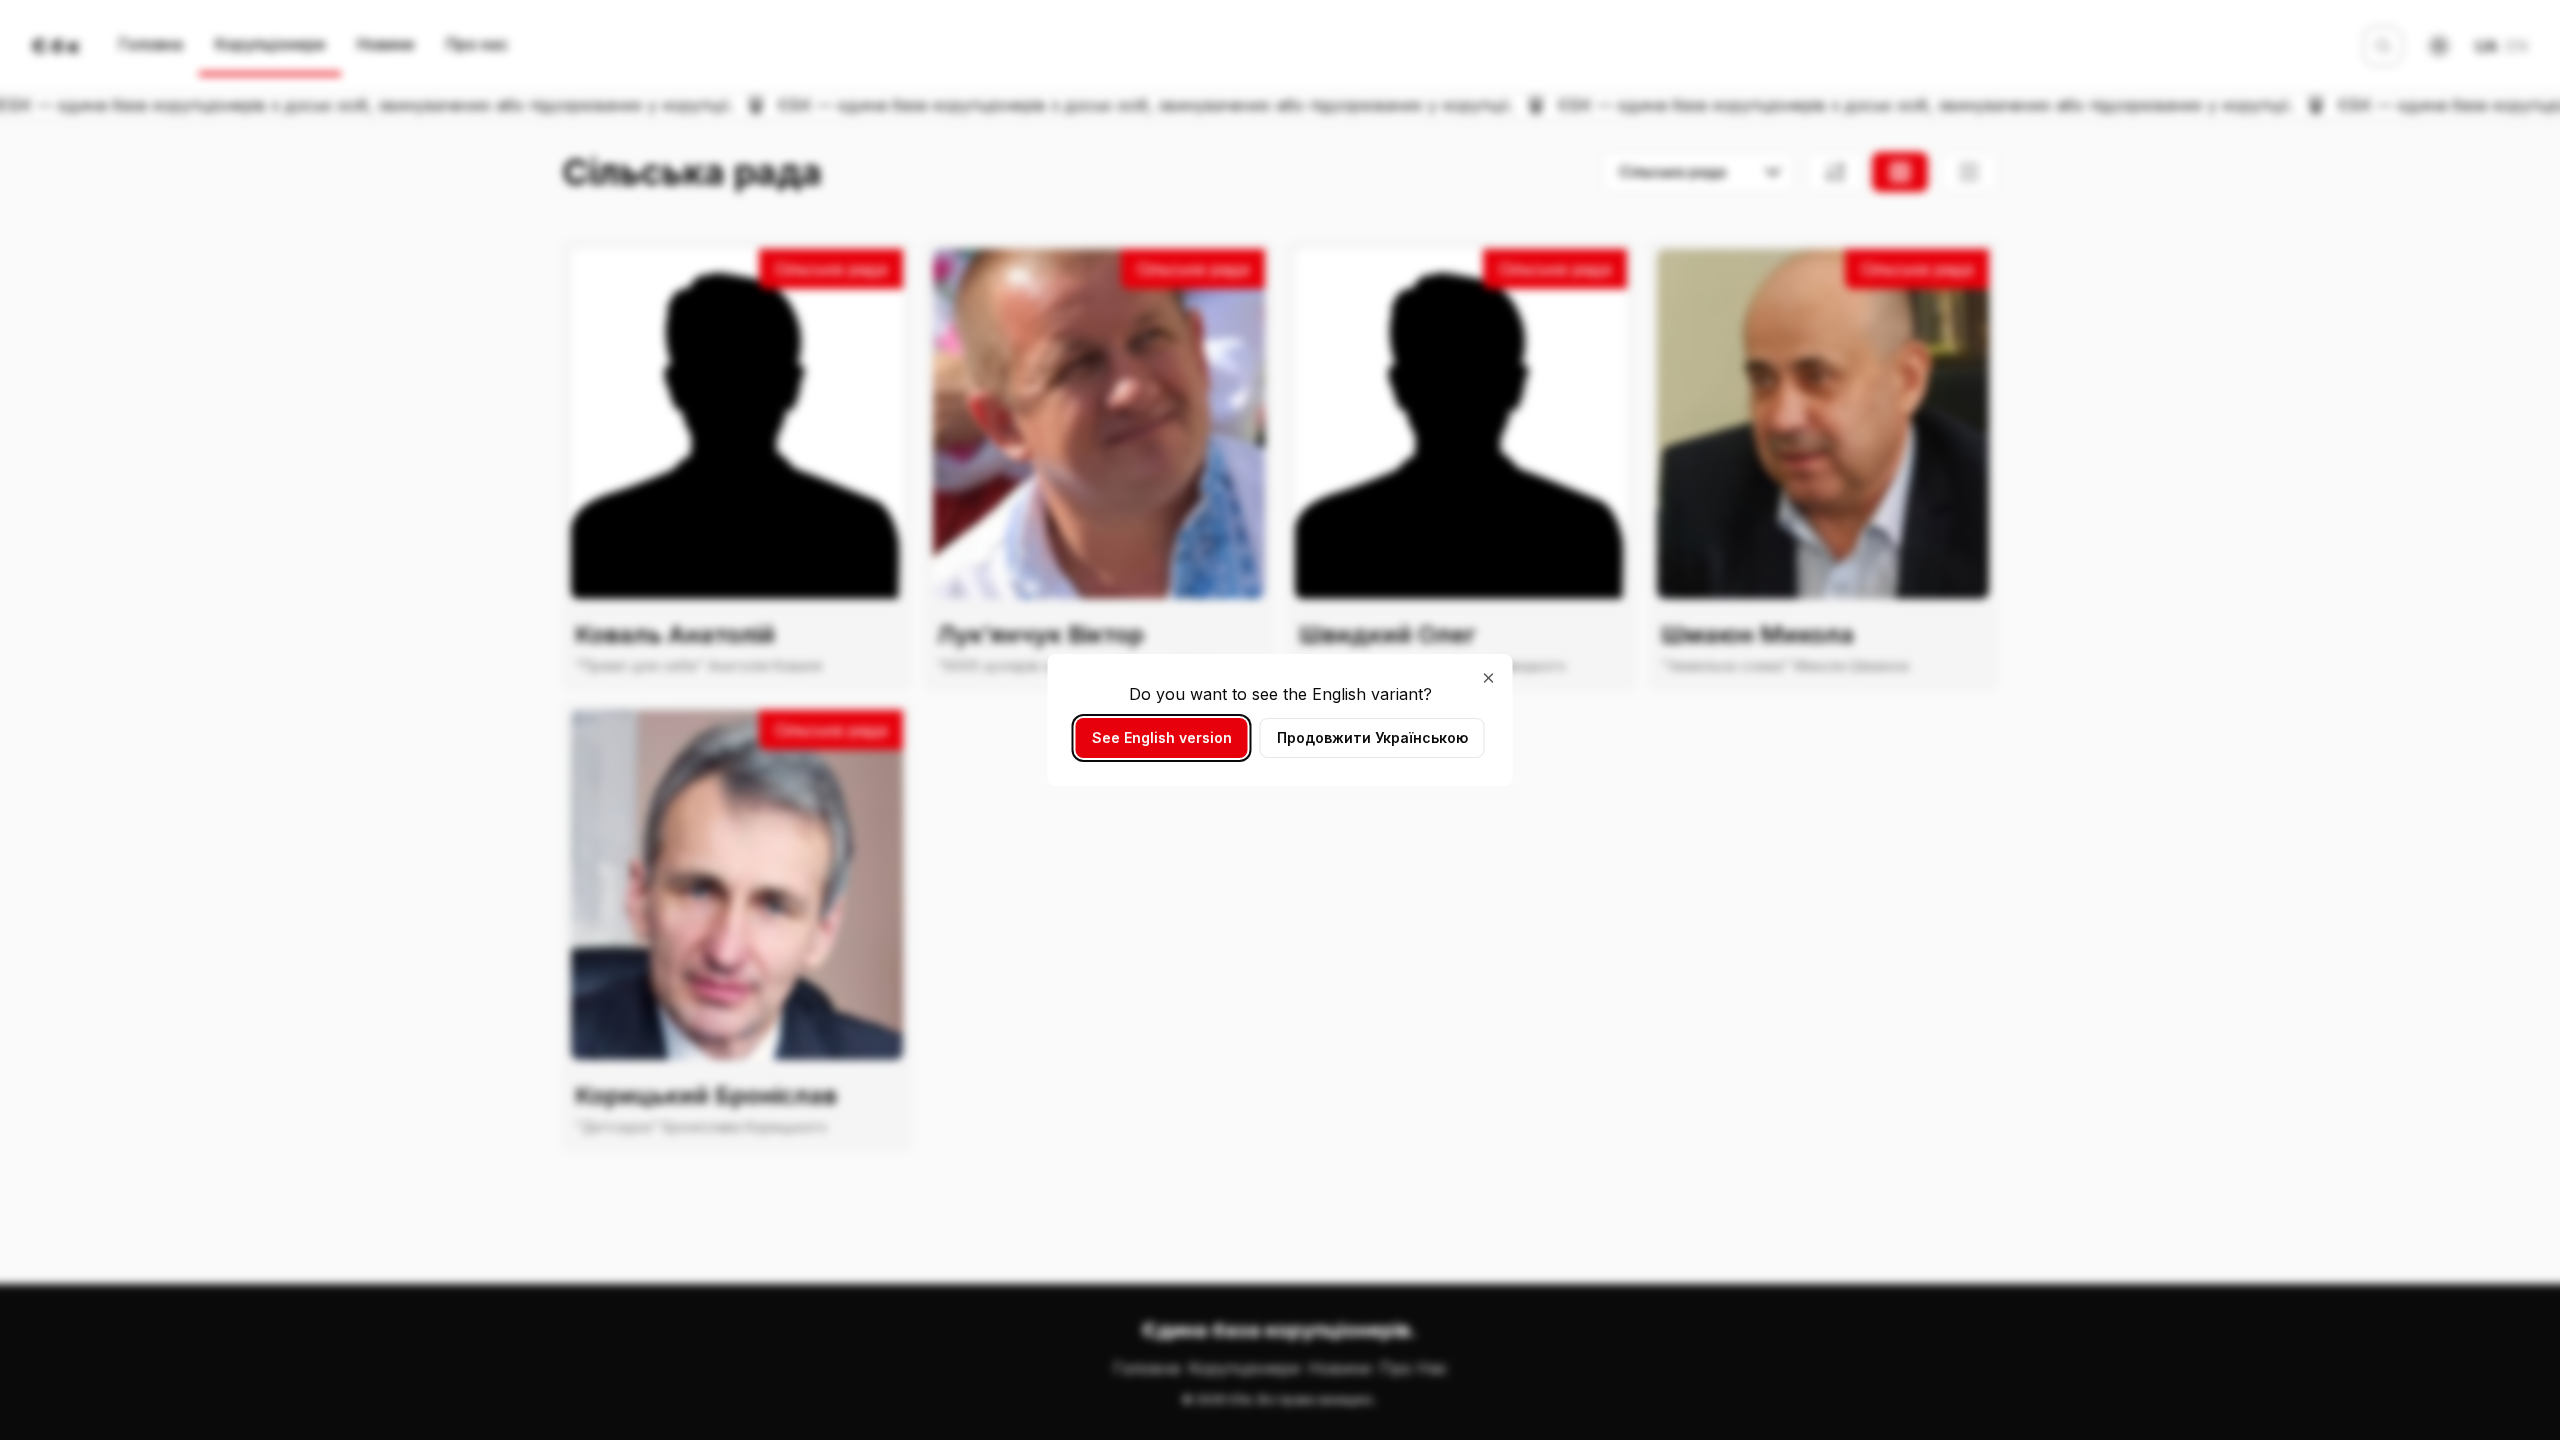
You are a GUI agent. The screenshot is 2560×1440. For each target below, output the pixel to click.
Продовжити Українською (1372, 737)
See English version (1162, 737)
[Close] (1489, 678)
